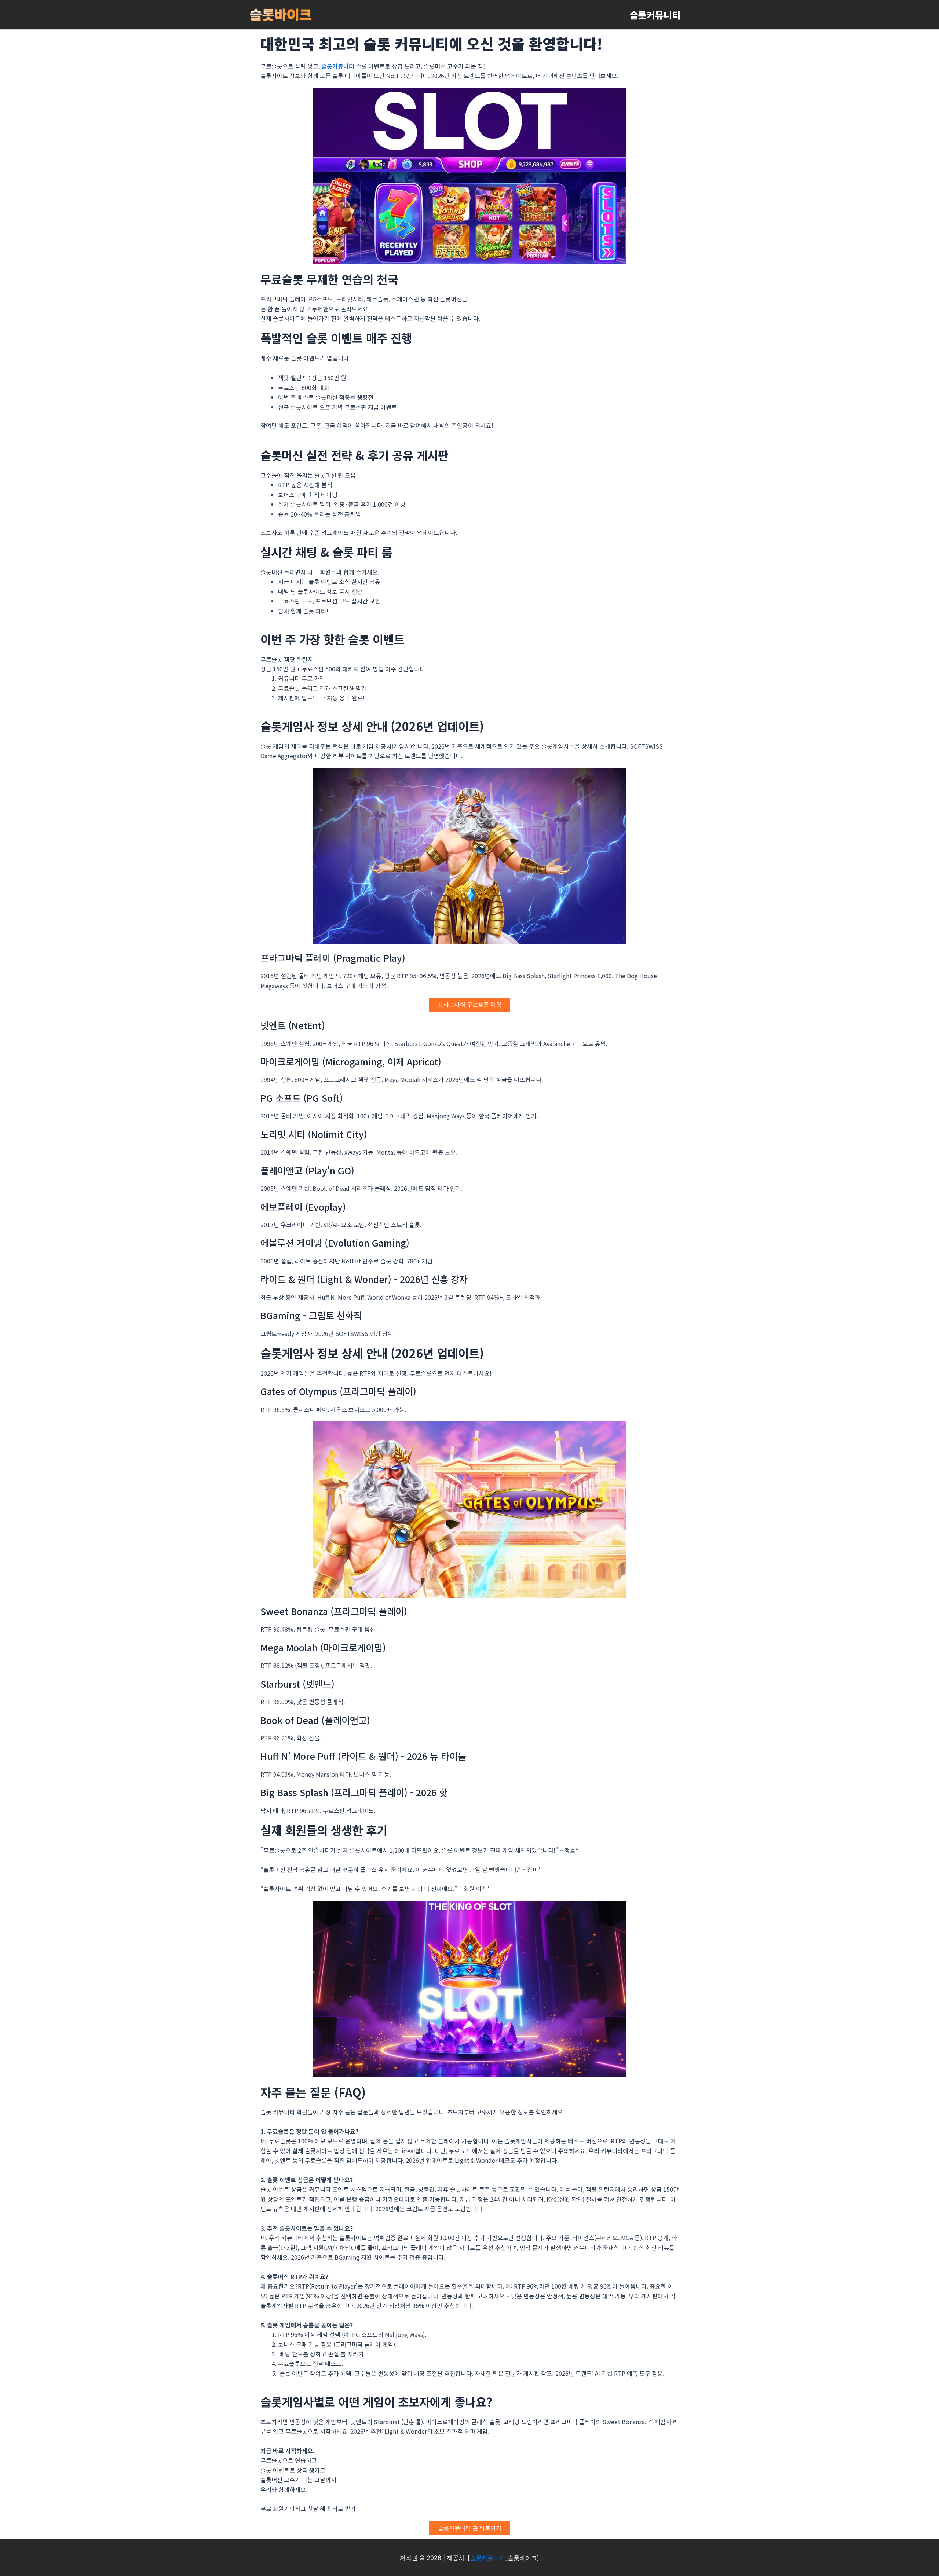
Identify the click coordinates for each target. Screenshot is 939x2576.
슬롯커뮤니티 (655, 15)
